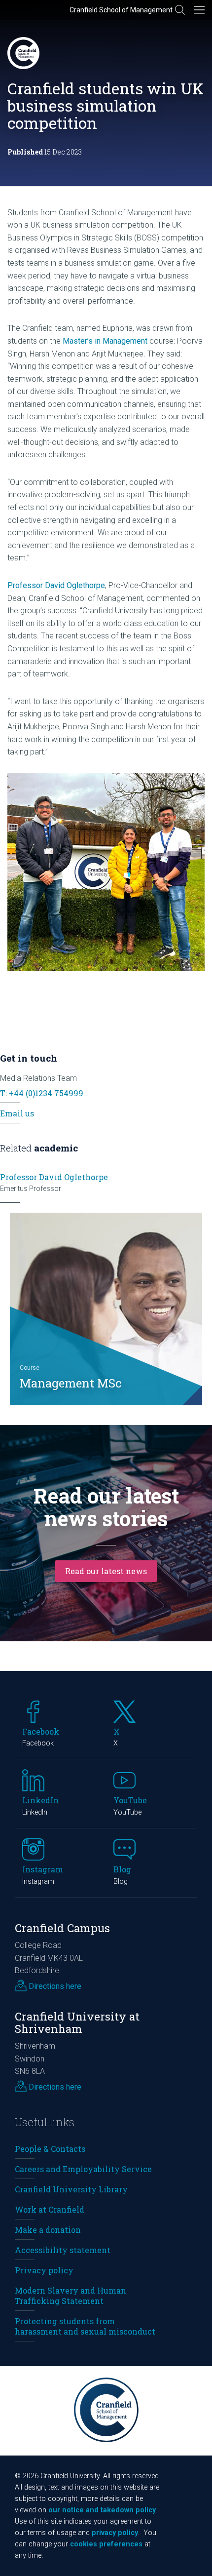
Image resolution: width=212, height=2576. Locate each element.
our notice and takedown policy (102, 2510)
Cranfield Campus (62, 1928)
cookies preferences (106, 2544)
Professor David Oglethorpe (56, 585)
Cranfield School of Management (121, 10)
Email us (17, 1113)
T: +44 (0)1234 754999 (42, 1093)
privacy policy (115, 2533)
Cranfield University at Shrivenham (77, 2022)
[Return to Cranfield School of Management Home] (23, 53)
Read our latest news (106, 1571)
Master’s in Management (105, 341)
